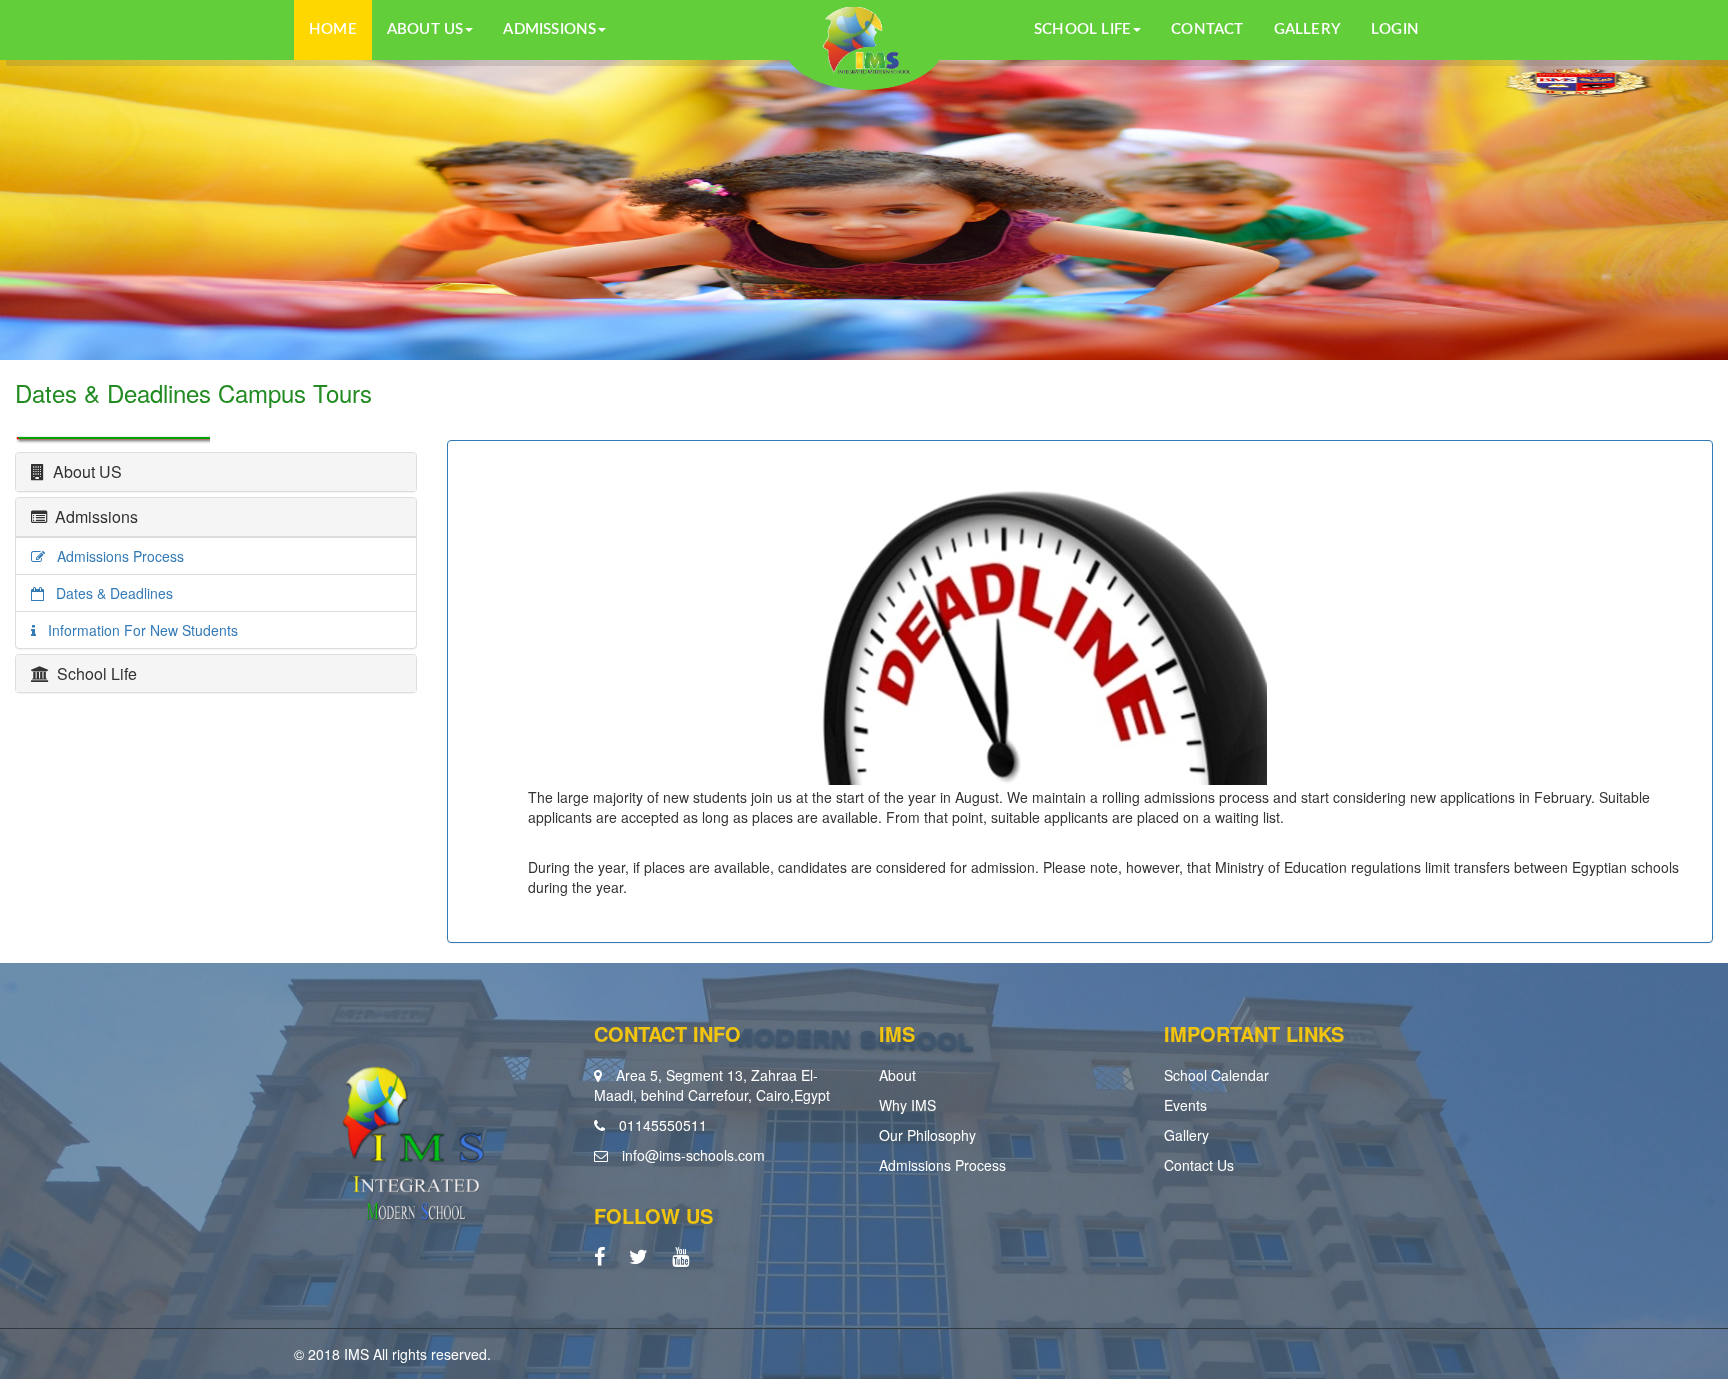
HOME (333, 29)
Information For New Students (137, 630)
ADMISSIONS (549, 29)
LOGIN (1395, 29)
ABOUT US (425, 29)
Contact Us (1199, 1165)
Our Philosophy (927, 1135)
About (897, 1075)
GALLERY (1307, 29)
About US (83, 471)
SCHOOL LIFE (1082, 29)
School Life (93, 673)
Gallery (1186, 1135)
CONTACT (1207, 29)
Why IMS (907, 1105)
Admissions (92, 516)
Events (1185, 1105)
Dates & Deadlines (108, 593)
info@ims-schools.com (693, 1155)
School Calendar (1216, 1075)
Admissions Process (114, 556)
